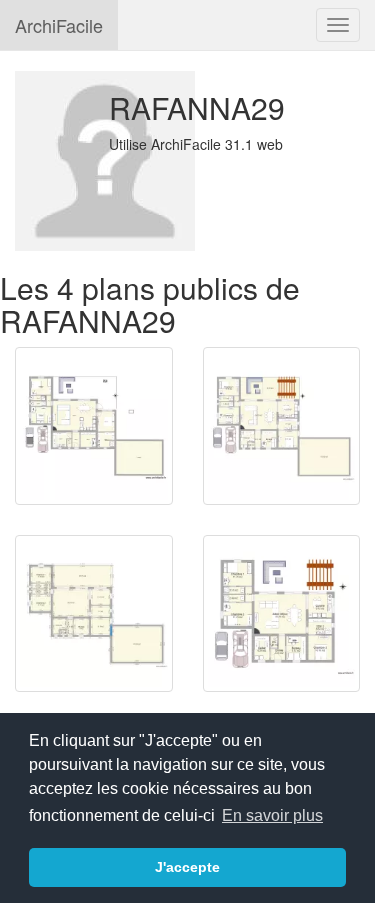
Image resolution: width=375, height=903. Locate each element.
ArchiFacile (59, 25)
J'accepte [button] (187, 867)
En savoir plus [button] (272, 815)
